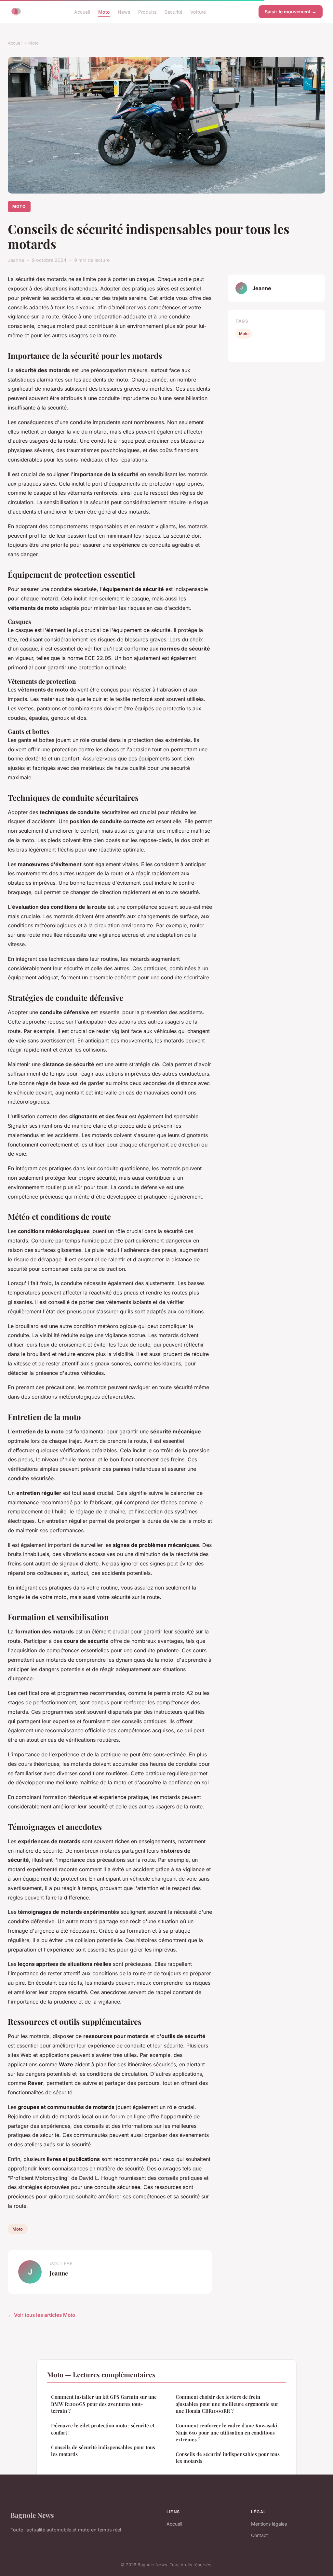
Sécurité (173, 12)
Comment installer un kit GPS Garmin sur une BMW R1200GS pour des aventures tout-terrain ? (104, 2404)
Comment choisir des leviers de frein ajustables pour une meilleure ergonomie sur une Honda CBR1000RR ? (227, 2404)
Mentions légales (269, 2524)
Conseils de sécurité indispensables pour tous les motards (103, 2451)
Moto (104, 12)
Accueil (82, 12)
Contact (260, 2535)
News (124, 12)
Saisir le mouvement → (291, 12)
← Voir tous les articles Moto (41, 2315)
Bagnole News (32, 2515)
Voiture (198, 12)
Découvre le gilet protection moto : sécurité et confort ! (103, 2429)
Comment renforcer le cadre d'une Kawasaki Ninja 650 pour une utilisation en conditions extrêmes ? (226, 2432)
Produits (147, 12)
